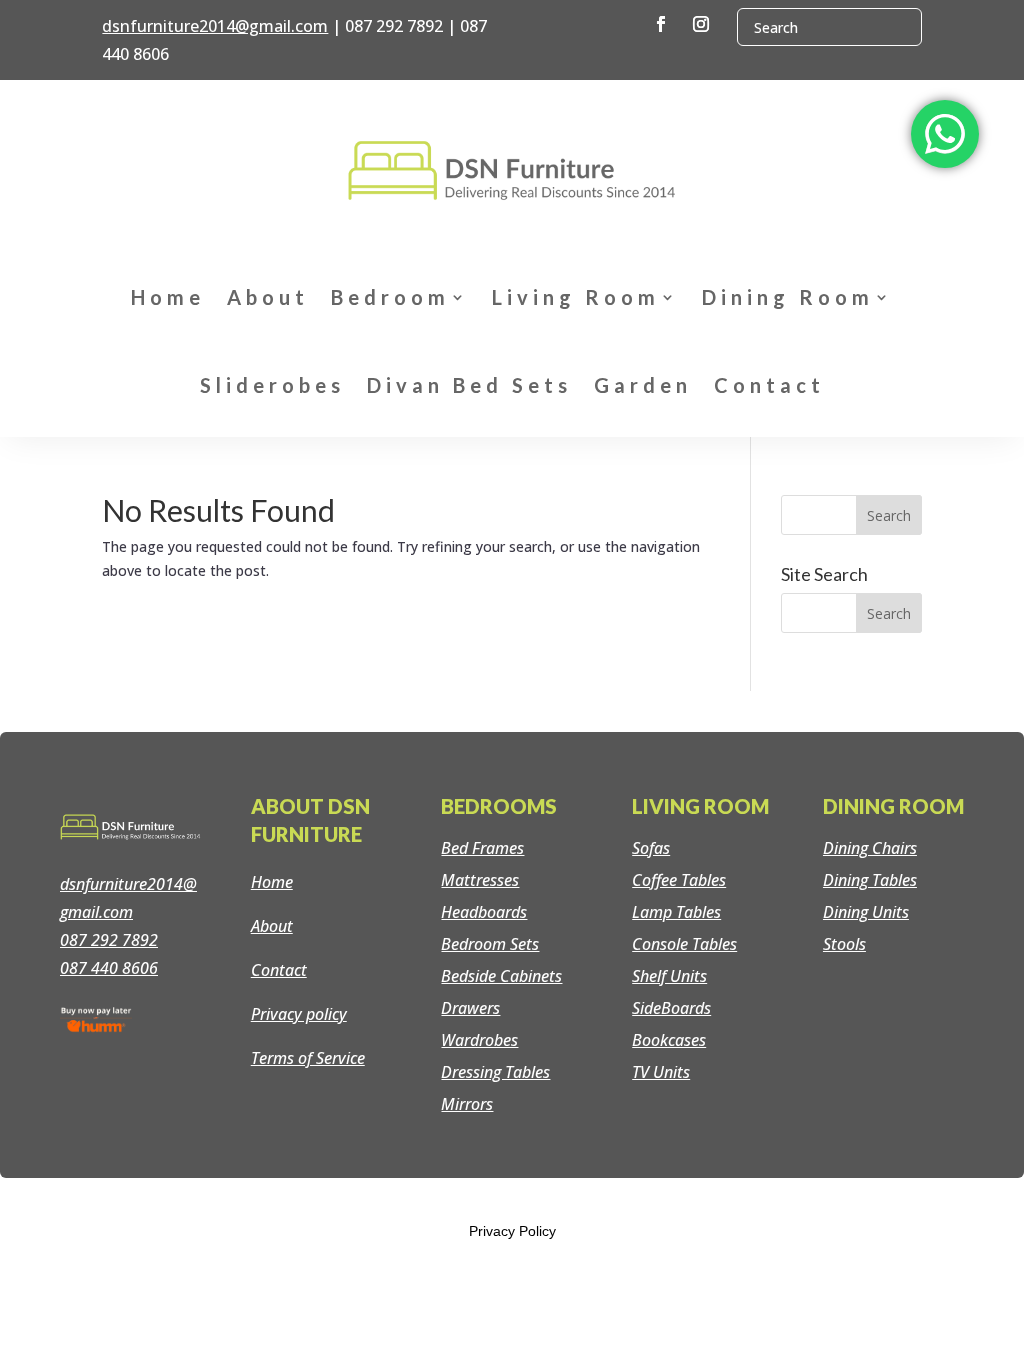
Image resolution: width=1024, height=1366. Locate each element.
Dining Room (788, 297)
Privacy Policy (512, 1231)
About (268, 297)
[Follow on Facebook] (661, 24)
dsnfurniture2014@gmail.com (215, 26)
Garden (643, 385)
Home (168, 297)
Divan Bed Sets (469, 385)
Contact (769, 385)
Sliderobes (272, 385)
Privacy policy (299, 1014)
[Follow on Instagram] (701, 24)
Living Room (576, 297)
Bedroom (390, 297)
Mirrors (467, 1104)
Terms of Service (308, 1058)
